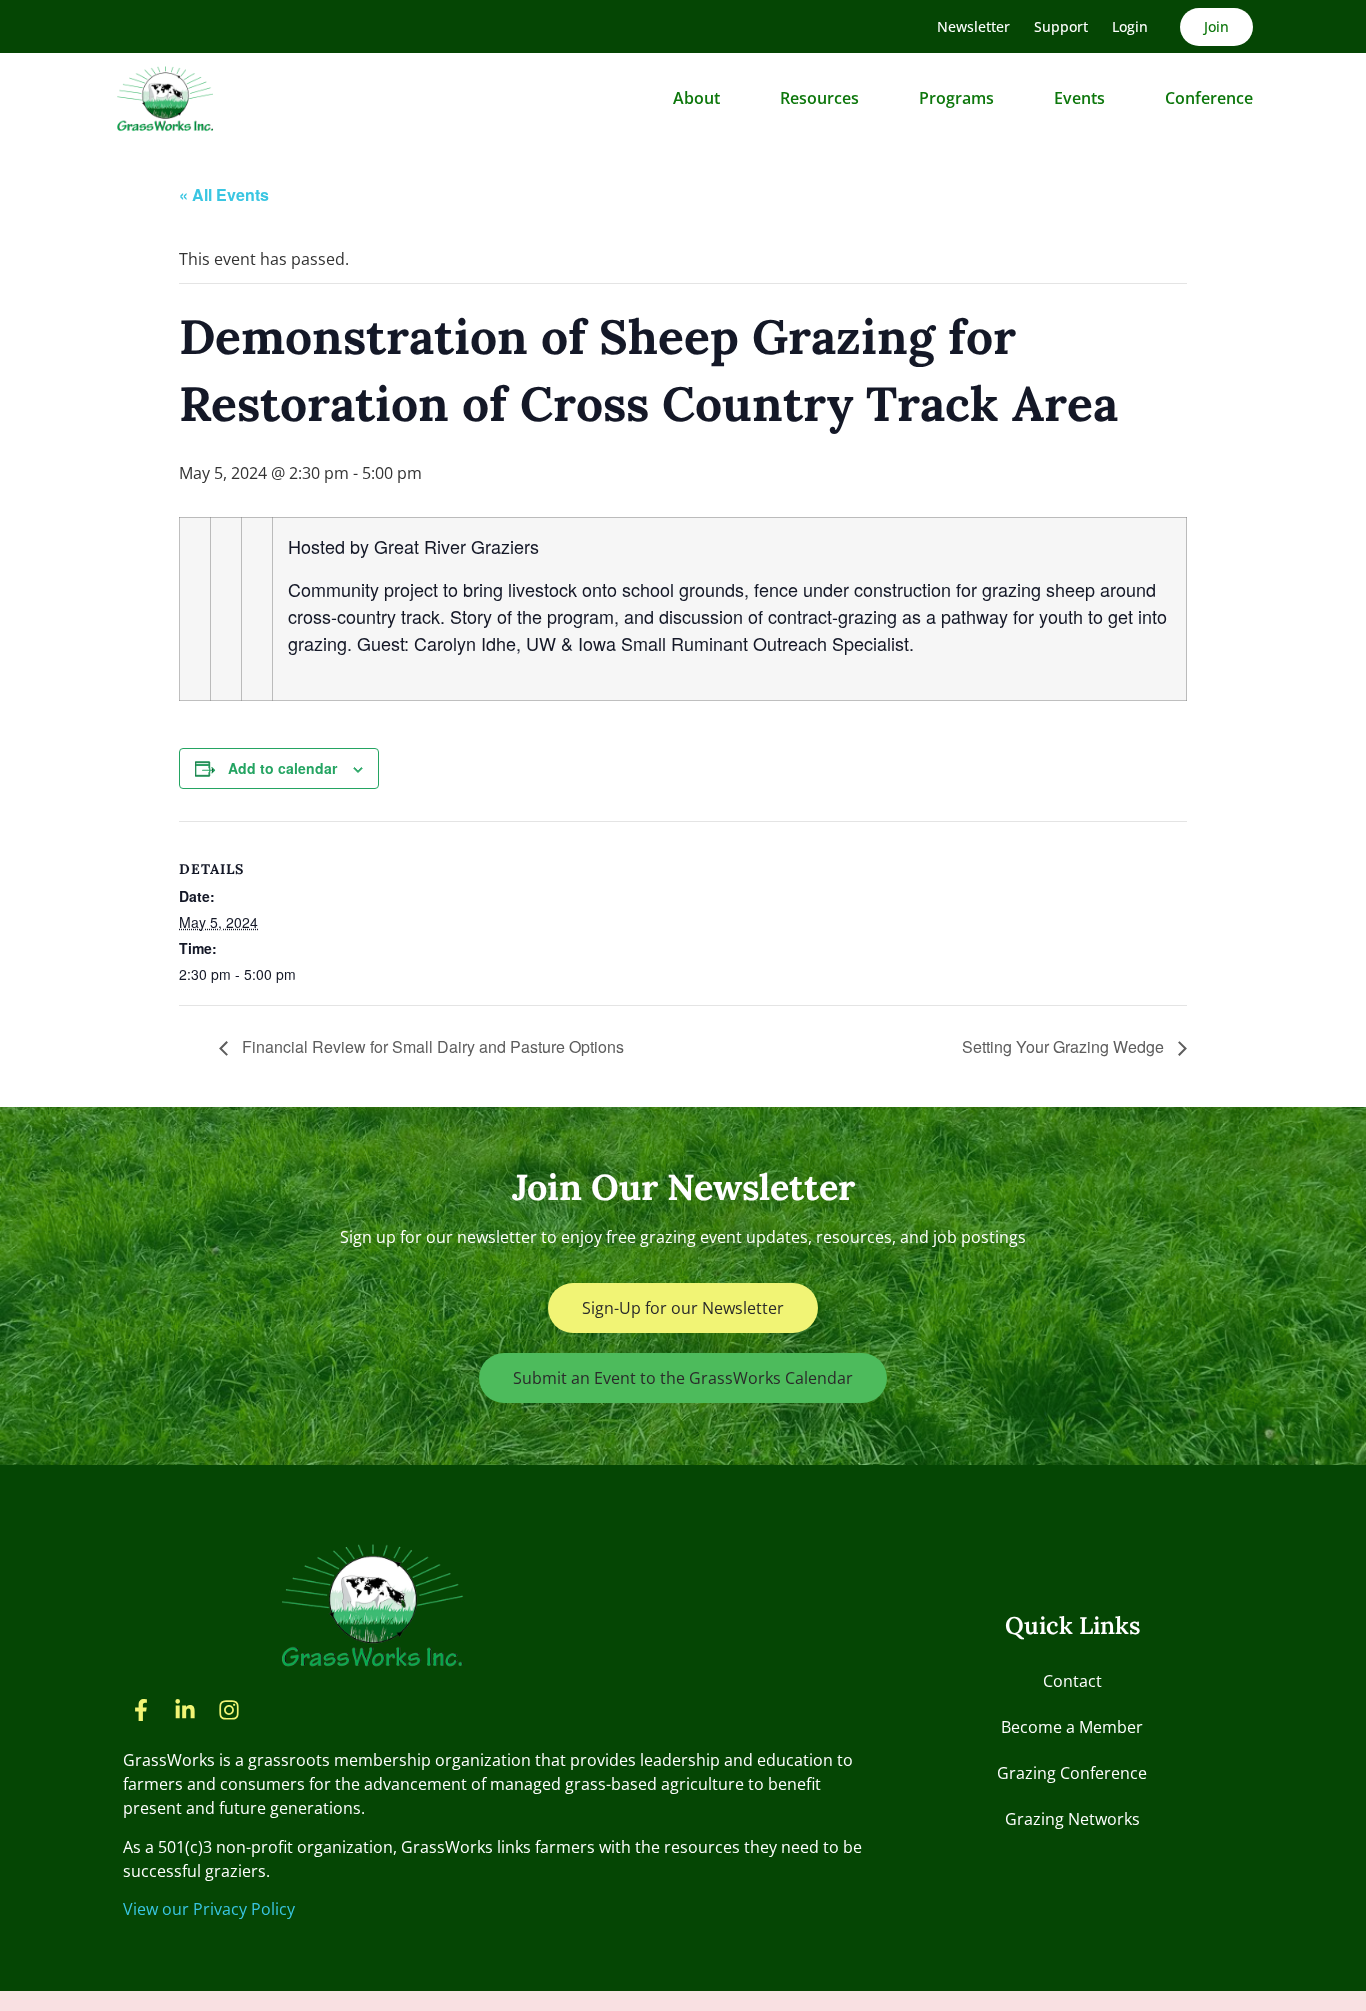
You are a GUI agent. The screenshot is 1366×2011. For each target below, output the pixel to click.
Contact (1072, 1681)
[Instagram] (229, 1710)
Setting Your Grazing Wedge (1065, 1046)
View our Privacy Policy (209, 1909)
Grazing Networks (1072, 1819)
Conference (1209, 98)
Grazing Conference (1072, 1773)
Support (1061, 26)
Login (1130, 26)
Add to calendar (282, 768)
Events (1079, 98)
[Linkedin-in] (185, 1710)
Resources (819, 98)
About (696, 98)
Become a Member (1072, 1727)
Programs (956, 98)
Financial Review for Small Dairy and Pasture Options (431, 1046)
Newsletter (973, 26)
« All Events (224, 194)
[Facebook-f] (141, 1710)
